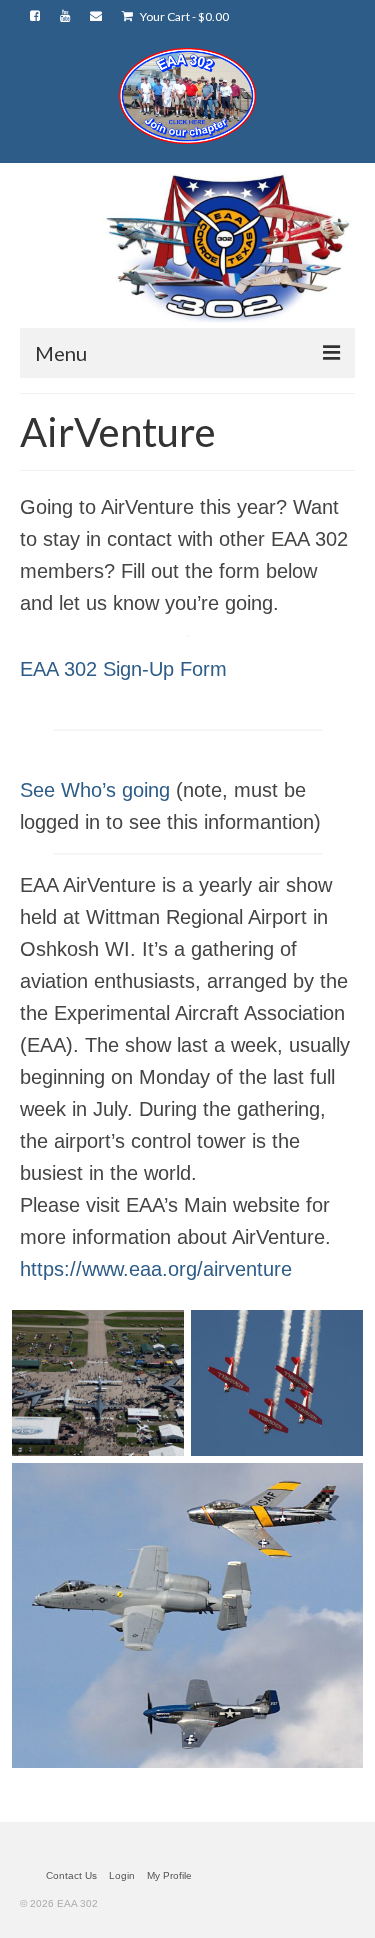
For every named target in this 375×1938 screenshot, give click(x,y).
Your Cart (183, 16)
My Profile (169, 1875)
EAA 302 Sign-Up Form (123, 669)
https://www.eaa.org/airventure (156, 1269)
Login (122, 1875)
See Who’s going (95, 790)
